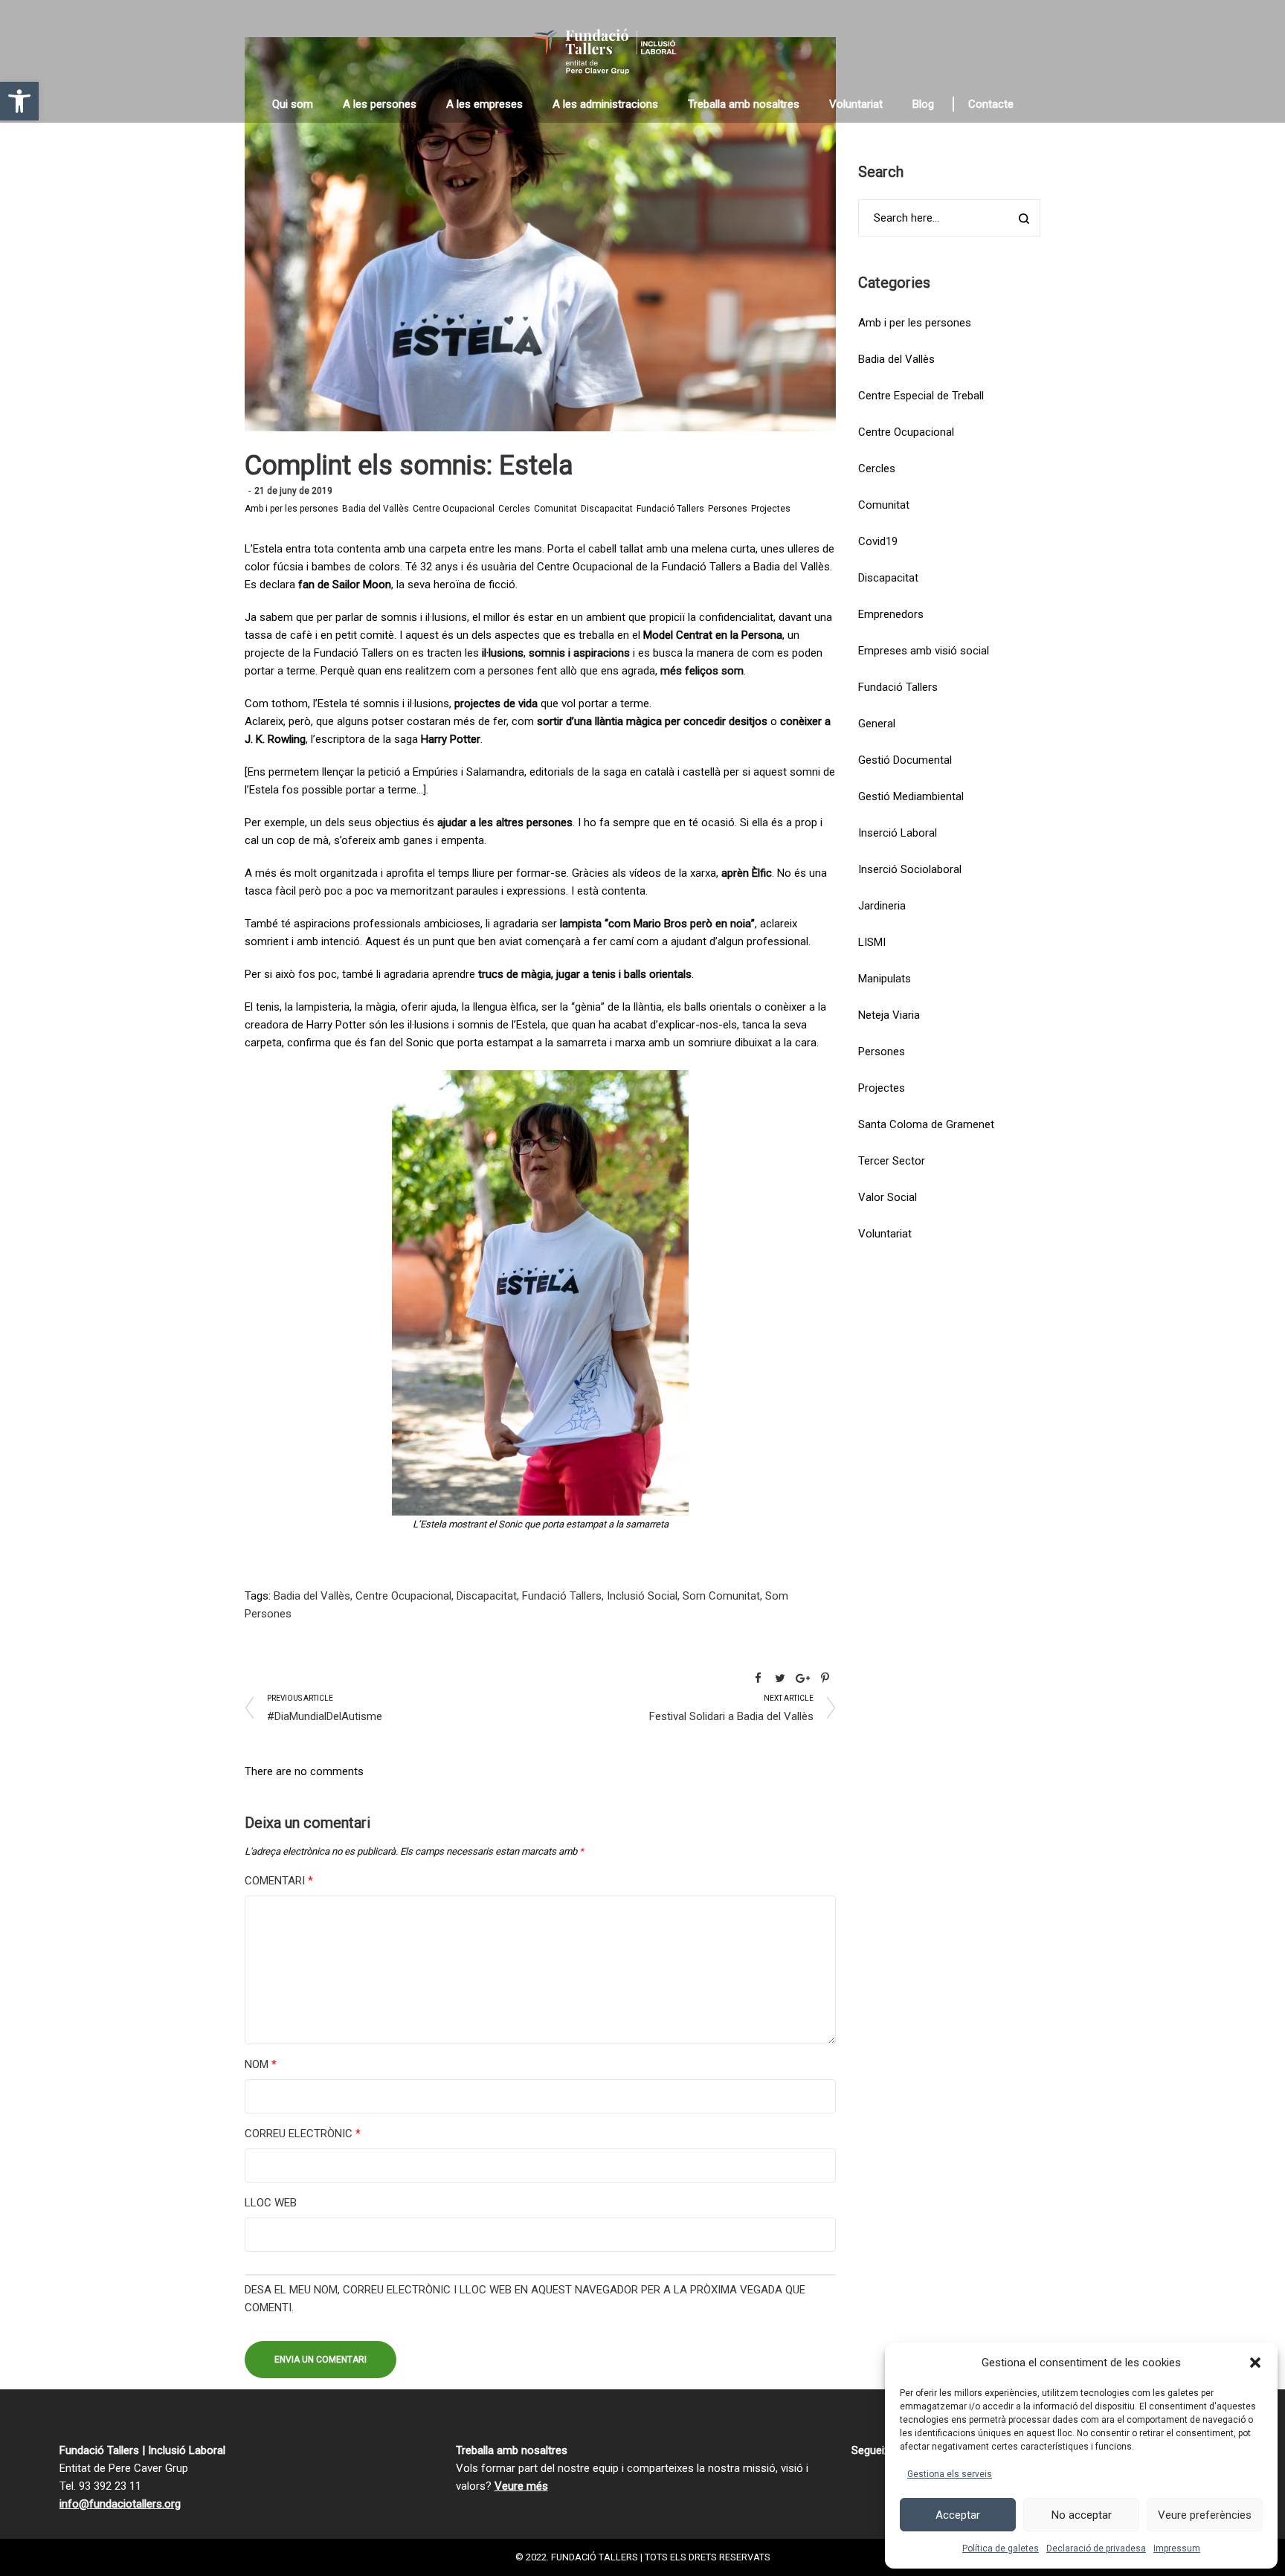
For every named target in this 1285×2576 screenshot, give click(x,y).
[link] (19, 101)
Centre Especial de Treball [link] (921, 396)
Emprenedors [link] (891, 614)
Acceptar (958, 2515)
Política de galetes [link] (1001, 2548)
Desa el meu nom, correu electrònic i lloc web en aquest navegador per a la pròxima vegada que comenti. (525, 2299)
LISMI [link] (872, 942)
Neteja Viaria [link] (889, 1015)
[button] (1255, 2363)
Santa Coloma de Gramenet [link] (926, 1124)
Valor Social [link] (888, 1197)
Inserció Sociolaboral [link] (910, 869)
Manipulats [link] (885, 979)
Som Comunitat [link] (721, 1596)
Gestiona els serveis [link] (950, 2474)
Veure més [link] (521, 2486)
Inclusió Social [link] (642, 1596)
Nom (261, 2064)
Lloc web (271, 2203)
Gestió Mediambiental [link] (911, 796)
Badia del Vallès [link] (376, 509)
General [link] (877, 724)
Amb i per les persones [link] (292, 509)
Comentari (279, 1881)
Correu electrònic (303, 2134)
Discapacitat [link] (607, 509)
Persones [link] (728, 509)
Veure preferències (1205, 2515)
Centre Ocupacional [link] (454, 509)
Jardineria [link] (882, 906)
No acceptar (1082, 2515)
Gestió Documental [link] (905, 760)
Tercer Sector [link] (892, 1161)
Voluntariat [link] (885, 1234)
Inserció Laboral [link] (898, 833)
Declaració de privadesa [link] (1096, 2548)
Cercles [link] (514, 509)
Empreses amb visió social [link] (924, 651)
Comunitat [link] (555, 509)
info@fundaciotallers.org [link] (120, 2504)
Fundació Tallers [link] (670, 509)
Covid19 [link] (878, 541)
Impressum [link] (1177, 2548)
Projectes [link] (771, 509)
